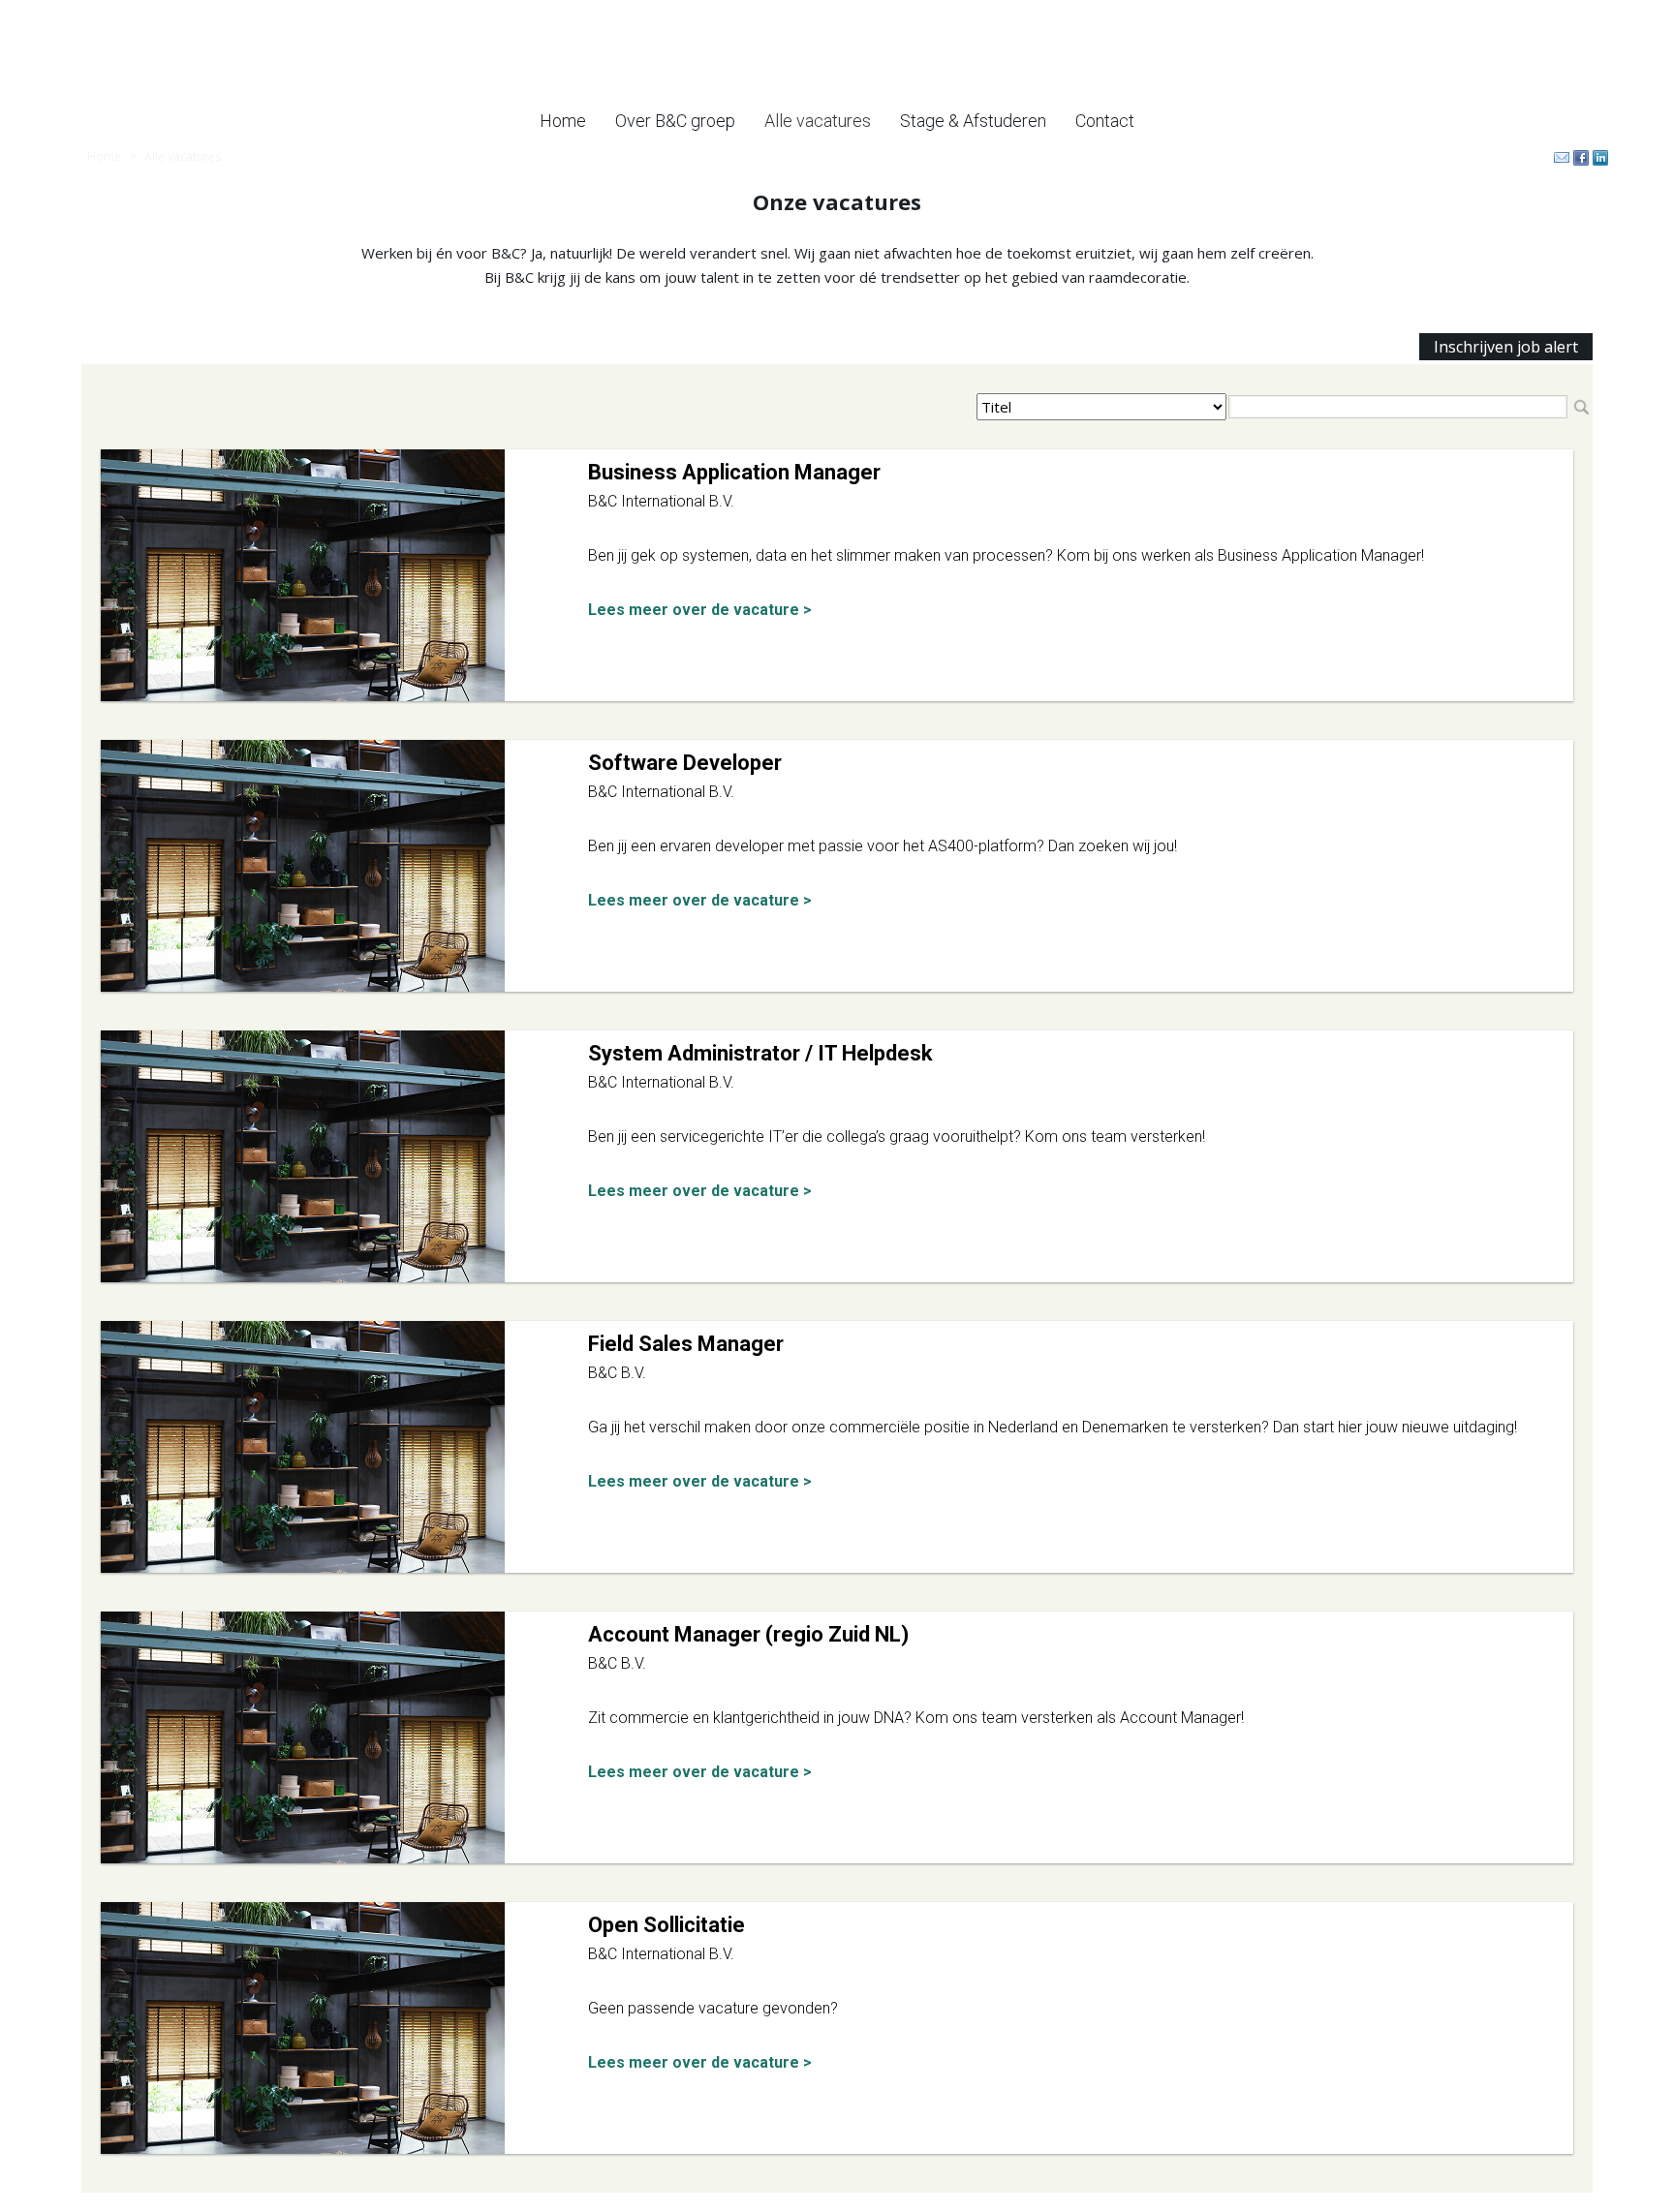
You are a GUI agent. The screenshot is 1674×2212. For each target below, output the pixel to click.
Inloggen (1583, 12)
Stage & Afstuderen (973, 121)
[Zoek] (1581, 407)
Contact (1105, 121)
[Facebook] (1579, 158)
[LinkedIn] (1598, 158)
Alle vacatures (818, 121)
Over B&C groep (675, 121)
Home (563, 121)
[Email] (1560, 158)
